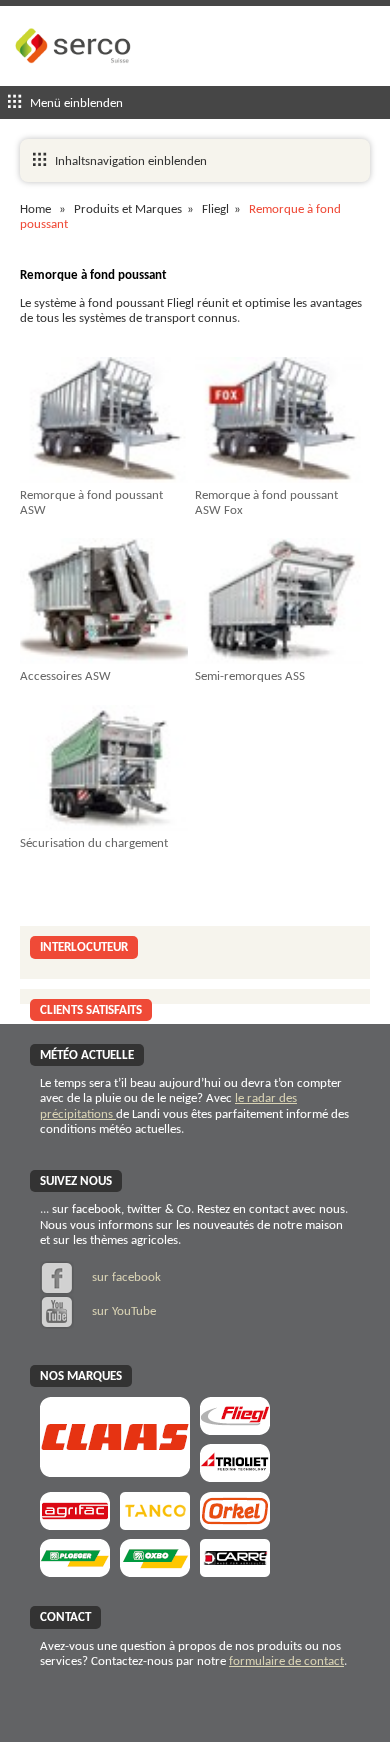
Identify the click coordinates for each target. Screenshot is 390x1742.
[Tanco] (155, 1523)
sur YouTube (122, 1311)
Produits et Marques (128, 209)
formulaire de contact (286, 1661)
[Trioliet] (235, 1475)
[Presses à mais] (235, 1523)
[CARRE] (235, 1570)
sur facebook (125, 1277)
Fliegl (215, 209)
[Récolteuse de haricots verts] (155, 1570)
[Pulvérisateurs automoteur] (75, 1523)
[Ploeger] (75, 1570)
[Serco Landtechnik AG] (75, 78)
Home (35, 209)
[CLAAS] (115, 1470)
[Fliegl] (235, 1428)
